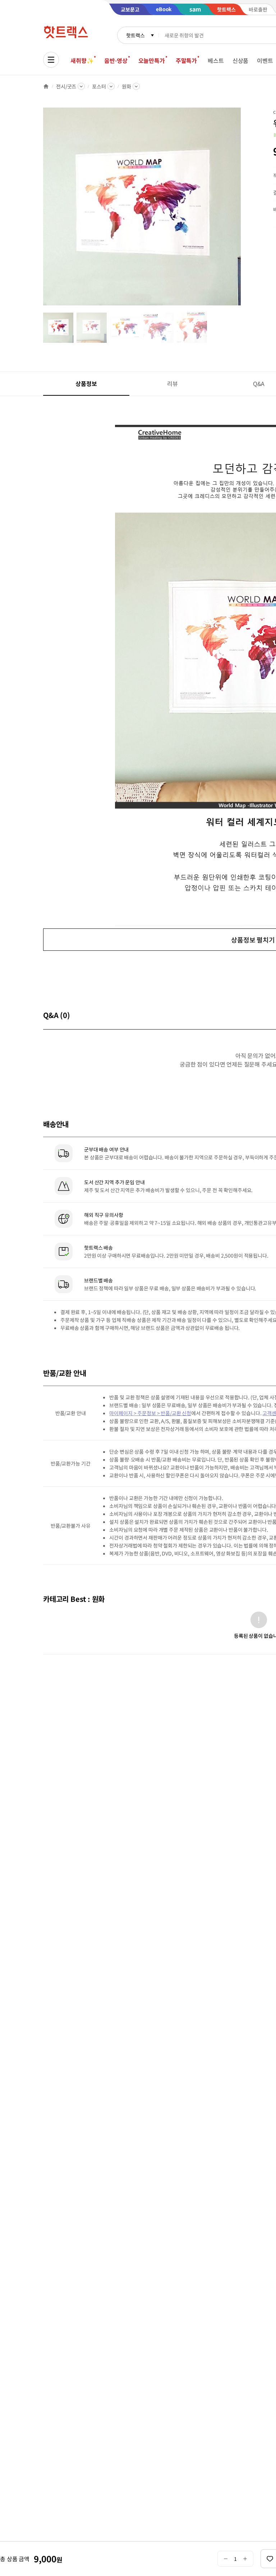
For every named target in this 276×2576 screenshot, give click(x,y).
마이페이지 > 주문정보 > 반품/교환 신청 (150, 1413)
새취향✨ (82, 60)
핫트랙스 (135, 35)
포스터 (99, 86)
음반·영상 (116, 60)
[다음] (243, 210)
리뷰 (172, 383)
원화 (126, 86)
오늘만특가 (152, 60)
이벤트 (265, 60)
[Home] (46, 86)
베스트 (216, 60)
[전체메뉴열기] (51, 60)
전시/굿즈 (66, 86)
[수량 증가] (245, 2559)
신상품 (241, 60)
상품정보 (86, 383)
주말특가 (186, 60)
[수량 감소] (226, 2559)
